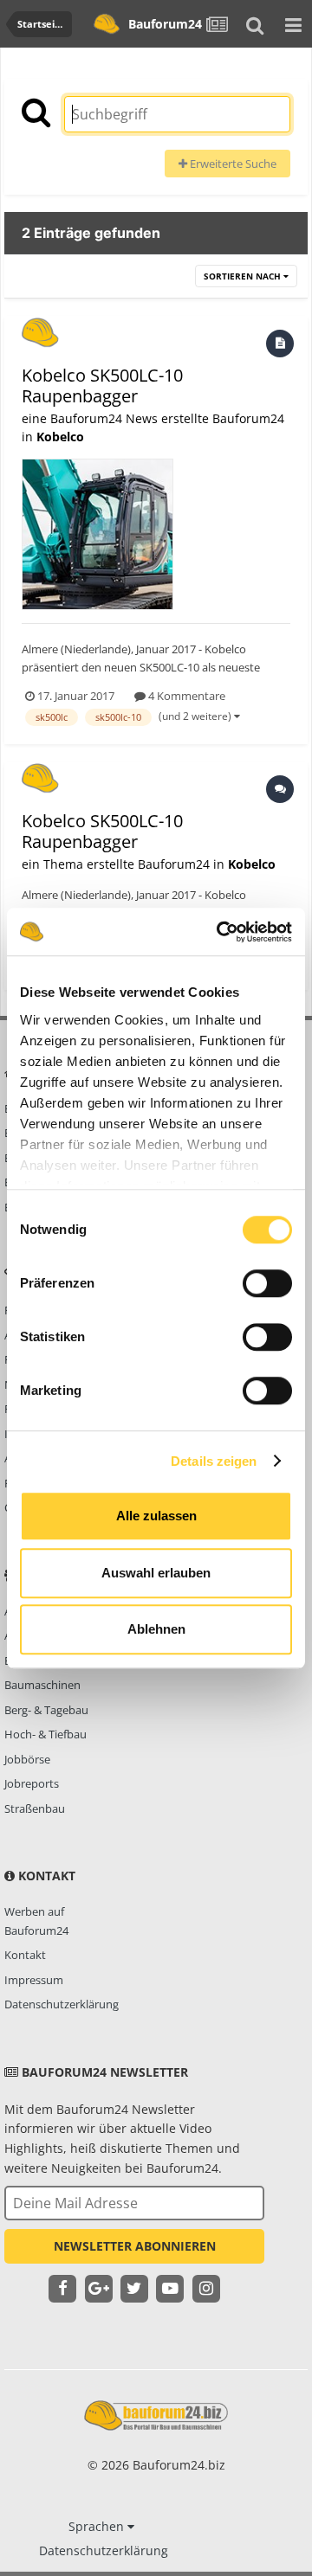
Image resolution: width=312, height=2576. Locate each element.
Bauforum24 (163, 24)
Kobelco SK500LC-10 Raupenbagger (102, 385)
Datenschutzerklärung (62, 2004)
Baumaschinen (42, 1685)
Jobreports (32, 1783)
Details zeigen (214, 1461)
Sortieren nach (244, 276)
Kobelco (60, 437)
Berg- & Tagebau (46, 1710)
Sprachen (98, 2526)
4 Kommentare (185, 696)
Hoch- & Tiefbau (45, 1734)
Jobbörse (27, 1759)
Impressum (34, 1980)
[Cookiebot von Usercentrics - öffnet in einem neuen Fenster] (220, 932)
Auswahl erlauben (156, 1573)
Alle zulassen (156, 1516)
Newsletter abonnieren (135, 2246)
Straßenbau (35, 1808)
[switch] (267, 1283)
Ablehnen (156, 1629)
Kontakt (25, 1955)
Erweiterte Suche (232, 164)
